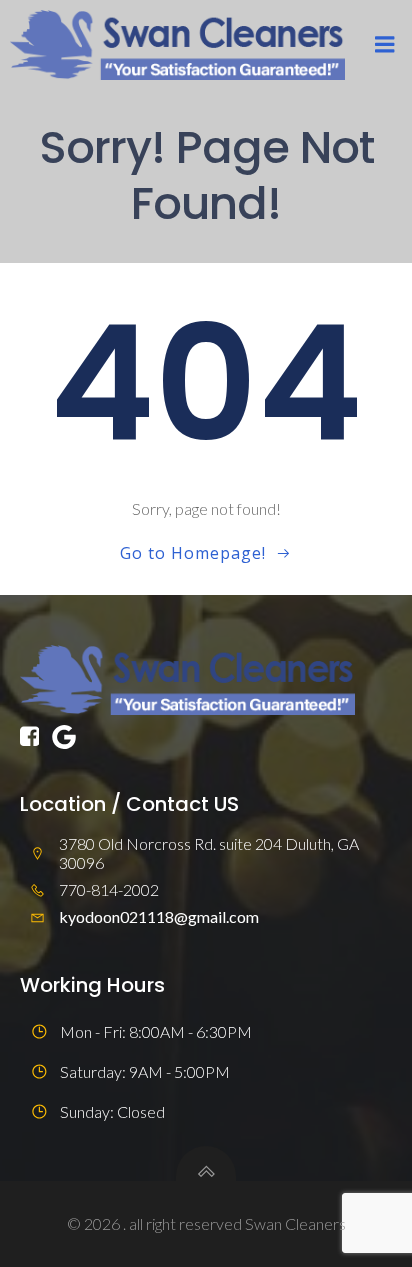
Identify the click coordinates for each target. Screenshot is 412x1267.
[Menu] (385, 45)
